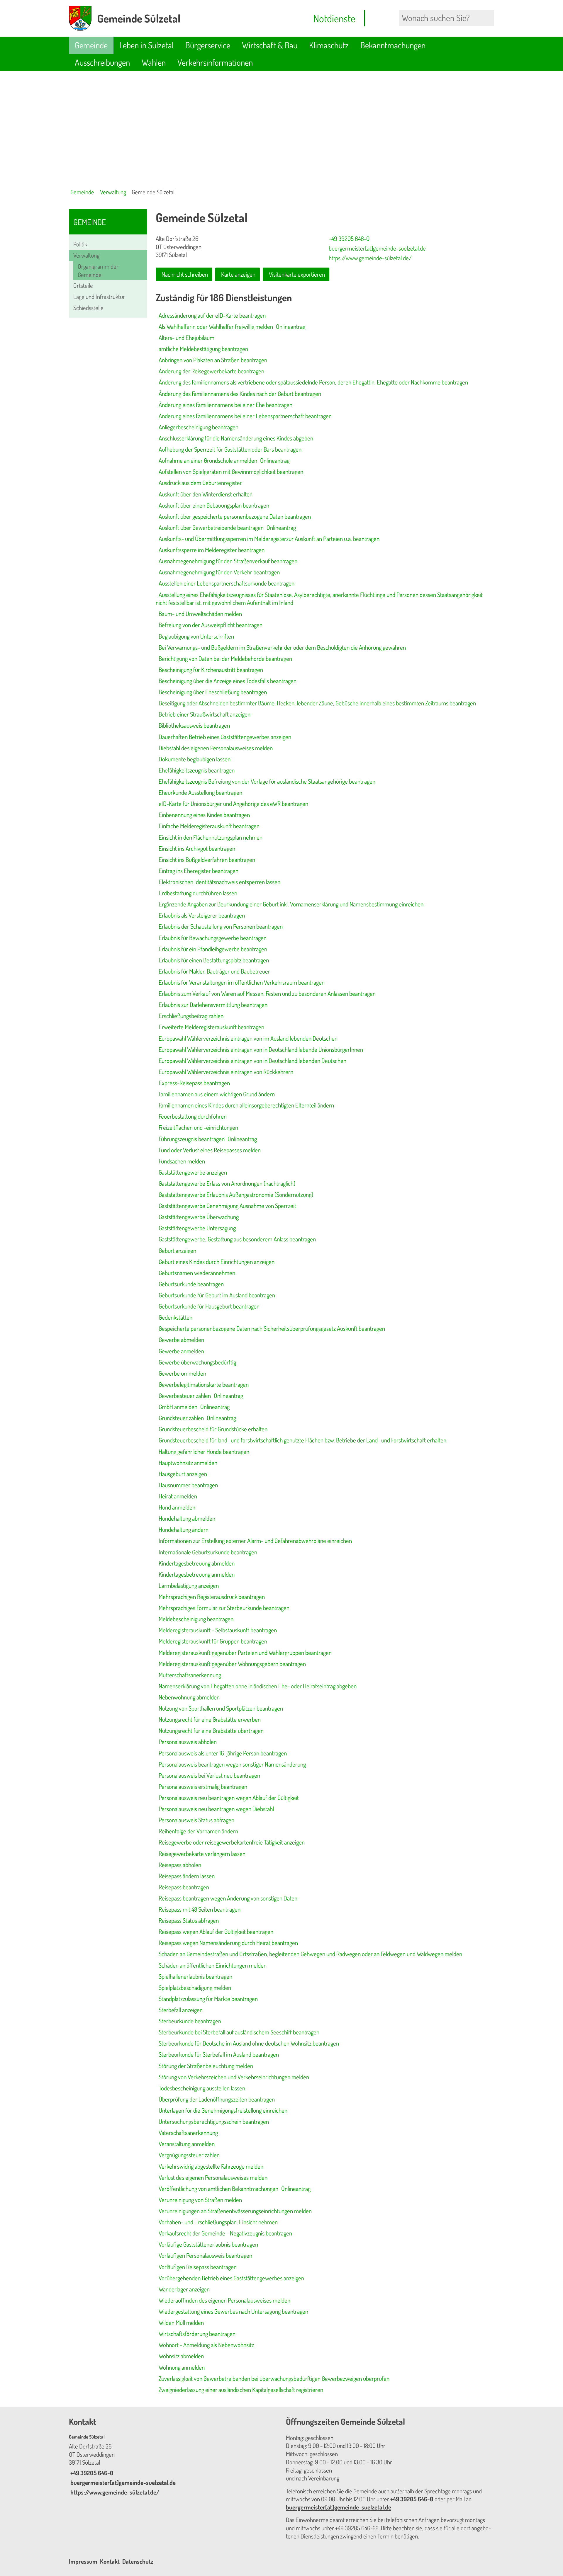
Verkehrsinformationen (215, 62)
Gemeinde (91, 45)
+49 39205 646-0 (348, 239)
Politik (80, 244)
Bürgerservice (208, 45)
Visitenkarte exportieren (297, 274)
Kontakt (110, 2561)
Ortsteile (83, 285)
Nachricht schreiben (185, 274)
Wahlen (154, 62)
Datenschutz (138, 2561)
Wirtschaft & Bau (270, 45)
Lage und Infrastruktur (99, 297)
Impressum (83, 2561)
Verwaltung (113, 192)
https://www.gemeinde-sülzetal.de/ (369, 258)
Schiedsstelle (88, 308)
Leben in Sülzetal (146, 45)
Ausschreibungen (102, 62)
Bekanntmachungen (393, 45)
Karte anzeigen (238, 274)
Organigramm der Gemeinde (98, 270)
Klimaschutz (329, 45)
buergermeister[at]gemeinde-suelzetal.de (377, 248)
